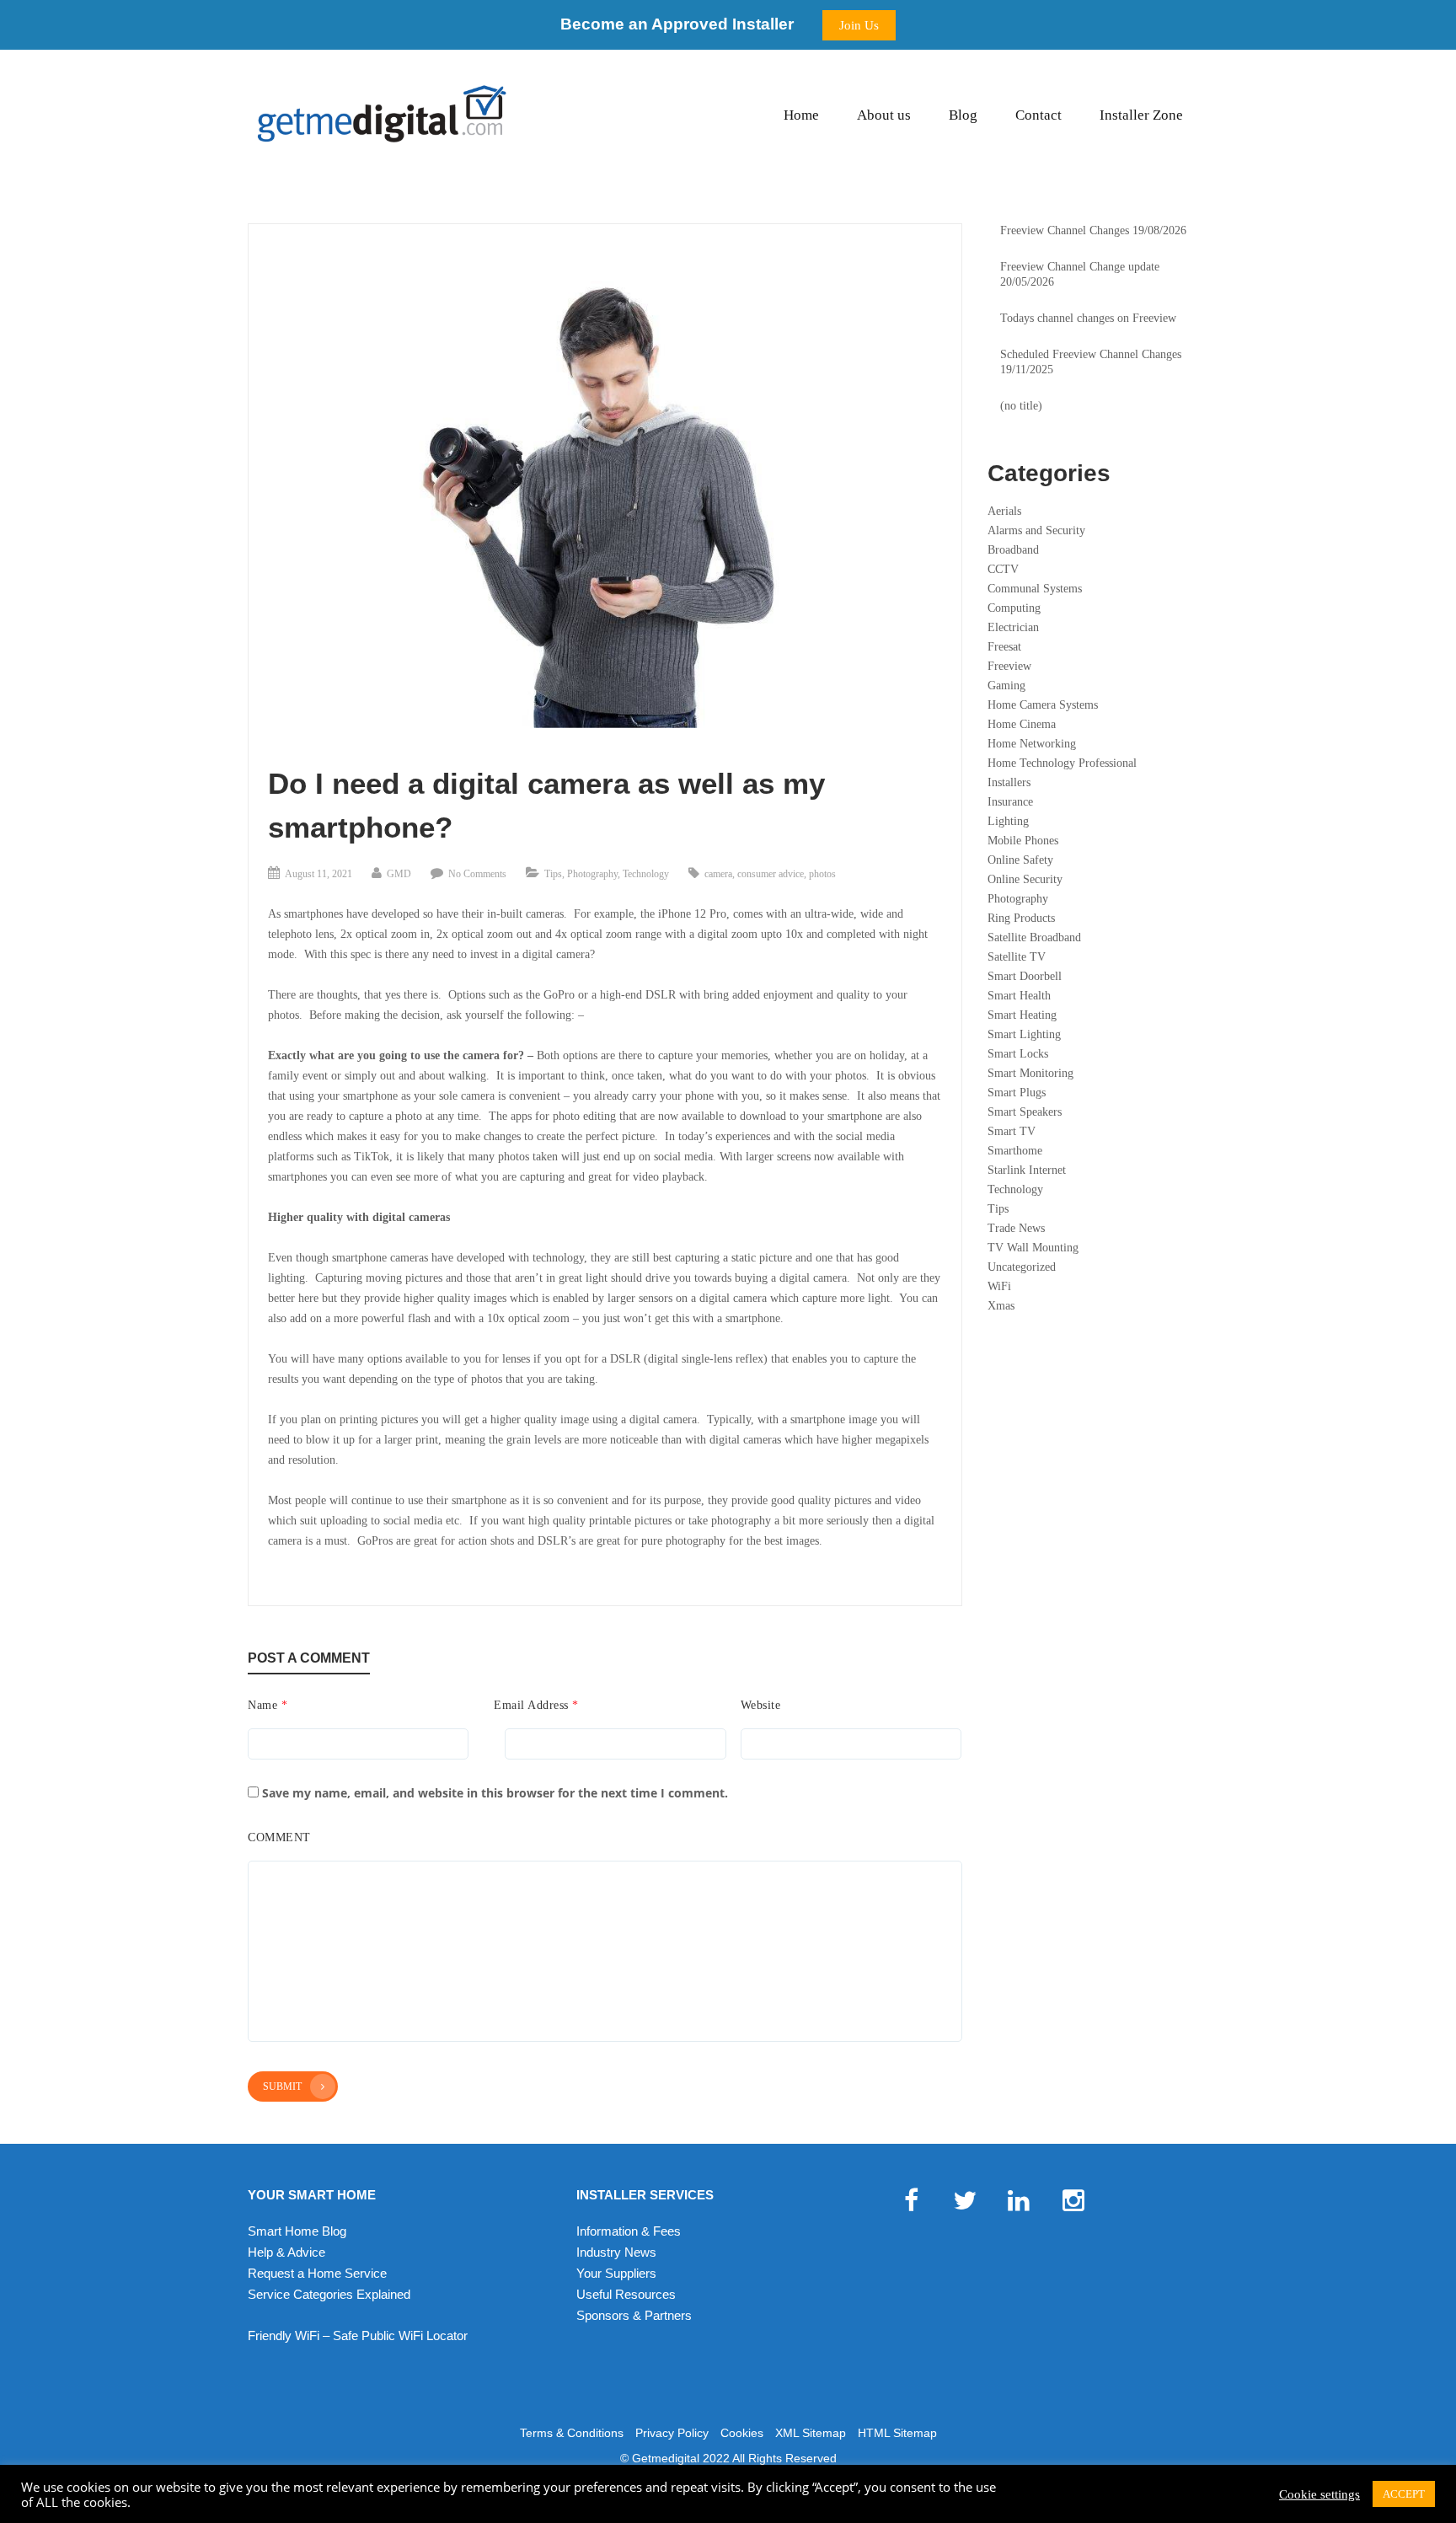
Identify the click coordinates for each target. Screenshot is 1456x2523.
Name (268, 1705)
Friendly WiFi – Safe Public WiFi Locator (358, 2336)
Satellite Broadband (1034, 937)
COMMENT (279, 1837)
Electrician (1013, 627)
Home (801, 115)
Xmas (1001, 1306)
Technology (646, 874)
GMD (399, 874)
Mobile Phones (1023, 841)
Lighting (1008, 821)
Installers (1009, 782)
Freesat (1004, 647)
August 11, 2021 (318, 874)
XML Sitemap (811, 2433)
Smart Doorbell (1025, 976)
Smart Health (1019, 996)
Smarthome (1015, 1151)
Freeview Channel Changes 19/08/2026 (1093, 230)
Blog (963, 115)
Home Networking (1032, 744)
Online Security (1025, 879)
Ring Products (1021, 918)
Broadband (1013, 550)
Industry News (616, 2252)
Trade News (1016, 1228)
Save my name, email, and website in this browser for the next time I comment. (495, 1793)
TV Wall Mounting (1033, 1248)
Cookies (742, 2433)
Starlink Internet (1027, 1170)
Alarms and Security (1036, 530)
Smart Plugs (1017, 1093)
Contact (1038, 115)
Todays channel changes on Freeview (1088, 318)
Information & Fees (629, 2231)
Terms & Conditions (572, 2433)
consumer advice (771, 874)
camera (718, 874)
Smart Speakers (1025, 1112)
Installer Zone (1141, 115)
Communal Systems (1035, 589)
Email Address (536, 1705)
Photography (592, 874)
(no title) (1021, 406)
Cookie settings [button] (1319, 2494)
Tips (553, 874)
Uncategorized (1022, 1267)
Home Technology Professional (1062, 763)
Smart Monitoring (1030, 1073)
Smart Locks (1018, 1054)
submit (282, 2086)
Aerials (1004, 511)
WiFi (999, 1286)
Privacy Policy (672, 2433)
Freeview (1009, 666)
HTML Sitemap (897, 2433)
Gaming (1006, 686)
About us (884, 115)
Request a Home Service (317, 2273)
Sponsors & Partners (634, 2315)
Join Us (859, 25)
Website (761, 1705)
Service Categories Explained (329, 2294)
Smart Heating (1022, 1015)
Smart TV (1012, 1131)
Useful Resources (626, 2294)
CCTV (1003, 569)
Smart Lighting (1024, 1034)
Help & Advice (286, 2252)
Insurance (1010, 802)
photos (822, 874)
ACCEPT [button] (1404, 2494)
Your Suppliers (616, 2273)
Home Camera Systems (1043, 705)
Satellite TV (1017, 957)
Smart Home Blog (297, 2231)
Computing (1014, 608)
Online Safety (1020, 860)
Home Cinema (1022, 724)
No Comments (477, 874)
